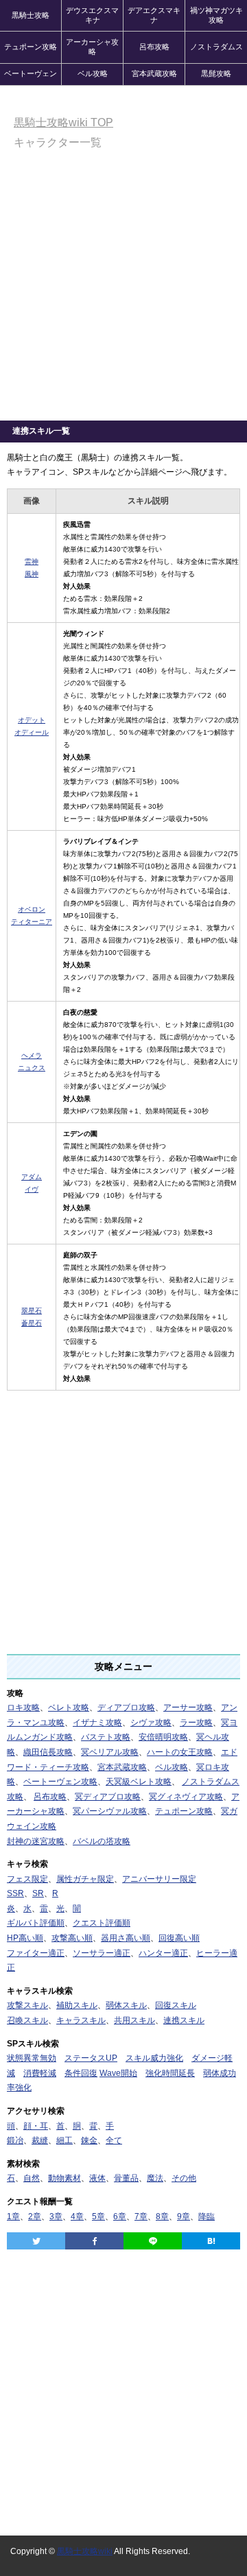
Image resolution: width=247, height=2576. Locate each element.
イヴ (32, 1189)
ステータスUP (91, 2058)
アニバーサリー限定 (159, 1879)
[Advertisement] (123, 290)
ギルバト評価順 (36, 1923)
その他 (184, 2178)
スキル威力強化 (154, 2058)
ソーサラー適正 (102, 1953)
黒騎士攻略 (31, 15)
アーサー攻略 (188, 1708)
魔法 (155, 2178)
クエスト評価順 (102, 1923)
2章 (35, 2217)
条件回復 (81, 2073)
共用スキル (134, 2020)
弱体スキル (126, 2005)
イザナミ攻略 (97, 1723)
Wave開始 (118, 2073)
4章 (77, 2217)
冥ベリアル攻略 (110, 1752)
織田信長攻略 (48, 1752)
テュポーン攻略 (31, 47)
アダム (32, 1177)
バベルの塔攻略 (102, 1841)
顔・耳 (36, 2126)
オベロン (32, 909)
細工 (64, 2140)
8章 (162, 2217)
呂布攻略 (154, 47)
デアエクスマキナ (154, 15)
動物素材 (64, 2178)
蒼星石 (32, 1323)
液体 (97, 2178)
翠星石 (32, 1311)
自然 (32, 2178)
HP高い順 (25, 1938)
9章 (184, 2217)
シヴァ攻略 (151, 1723)
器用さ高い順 (126, 1938)
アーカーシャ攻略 (92, 47)
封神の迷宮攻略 (36, 1841)
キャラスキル (81, 2020)
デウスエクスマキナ (92, 15)
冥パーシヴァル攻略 (110, 1811)
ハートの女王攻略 (180, 1752)
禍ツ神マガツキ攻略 (216, 15)
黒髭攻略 (216, 73)
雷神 (32, 562)
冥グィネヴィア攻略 (186, 1797)
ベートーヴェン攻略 (60, 1782)
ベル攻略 (93, 73)
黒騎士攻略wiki (85, 2551)
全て (114, 2140)
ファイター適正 (36, 1953)
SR (38, 1893)
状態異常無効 (32, 2058)
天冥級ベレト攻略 (139, 1782)
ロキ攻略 (23, 1708)
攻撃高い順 (72, 1938)
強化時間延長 (170, 2073)
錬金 (89, 2140)
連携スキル (184, 2020)
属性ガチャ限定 (85, 1879)
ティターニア (32, 922)
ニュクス (32, 1068)
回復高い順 (179, 1938)
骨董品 (126, 2178)
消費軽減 (40, 2073)
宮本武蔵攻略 (154, 73)
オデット (32, 720)
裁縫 (40, 2140)
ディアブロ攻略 (126, 1708)
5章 (98, 2217)
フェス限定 (27, 1879)
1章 (13, 2217)
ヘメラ (32, 1055)
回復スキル (176, 2005)
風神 (32, 574)
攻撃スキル (27, 2005)
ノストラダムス (216, 47)
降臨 (207, 2217)
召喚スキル (27, 2020)
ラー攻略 (196, 1723)
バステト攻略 (106, 1737)
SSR (15, 1893)
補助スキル (77, 2005)
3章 (56, 2217)
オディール (32, 732)
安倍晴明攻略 (163, 1737)
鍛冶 (15, 2140)
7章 (141, 2217)
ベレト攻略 (69, 1708)
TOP (63, 122)
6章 (120, 2217)
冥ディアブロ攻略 (108, 1797)
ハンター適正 (163, 1953)
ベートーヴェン (31, 73)
